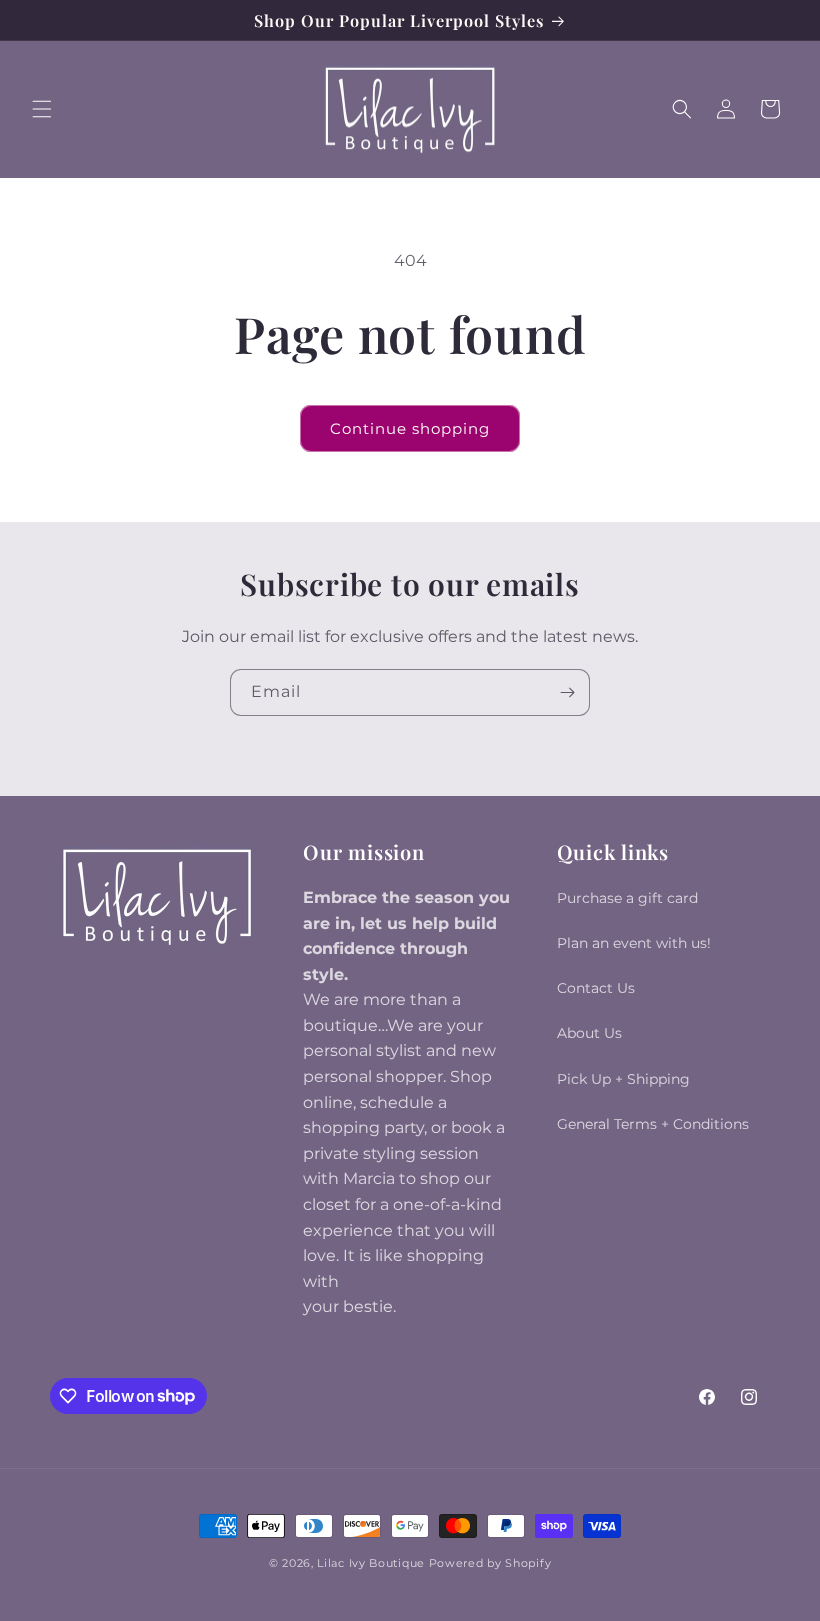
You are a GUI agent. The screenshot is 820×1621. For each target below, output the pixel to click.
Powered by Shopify (490, 1563)
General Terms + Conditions (653, 1124)
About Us (589, 1033)
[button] (42, 109)
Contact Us (596, 988)
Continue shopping (410, 428)
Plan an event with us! (634, 943)
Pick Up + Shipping (623, 1079)
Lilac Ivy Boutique (371, 1563)
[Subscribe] (567, 692)
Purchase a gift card (627, 898)
